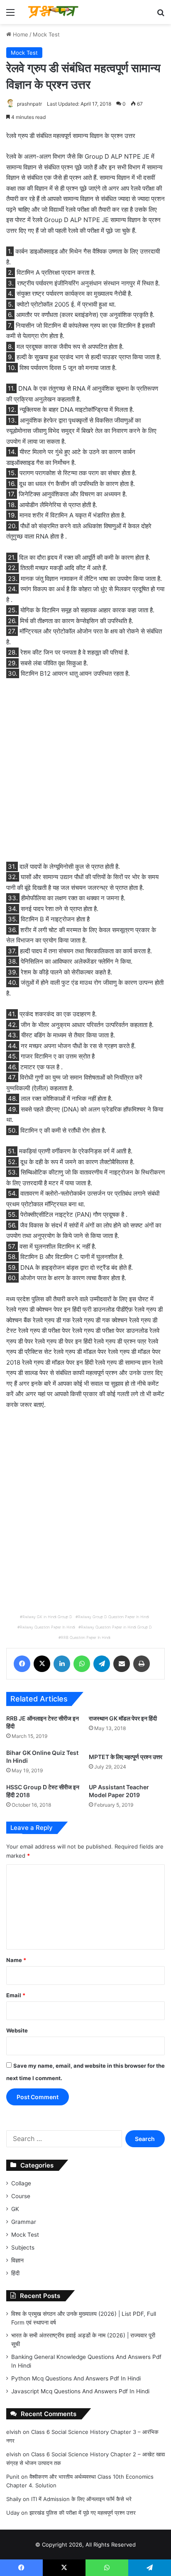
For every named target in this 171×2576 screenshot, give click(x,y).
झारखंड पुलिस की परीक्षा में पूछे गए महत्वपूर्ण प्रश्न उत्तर (83, 2513)
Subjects (23, 2247)
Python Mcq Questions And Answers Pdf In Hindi (76, 2378)
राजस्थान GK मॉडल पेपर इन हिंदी (123, 1718)
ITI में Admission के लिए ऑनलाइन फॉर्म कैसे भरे (81, 2499)
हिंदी (15, 2273)
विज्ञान (17, 2260)
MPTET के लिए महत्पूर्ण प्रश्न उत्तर (126, 1757)
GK (15, 2209)
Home (20, 34)
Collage (21, 2183)
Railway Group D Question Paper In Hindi (114, 1617)
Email (16, 1995)
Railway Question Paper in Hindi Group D (116, 1627)
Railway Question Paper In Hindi (48, 1627)
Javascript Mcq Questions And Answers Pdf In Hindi (80, 2391)
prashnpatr (29, 104)
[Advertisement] (85, 775)
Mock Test (46, 34)
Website (17, 2030)
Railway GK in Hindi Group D (47, 1617)
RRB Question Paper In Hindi (86, 1637)
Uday (13, 2513)
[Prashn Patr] (54, 12)
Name (16, 1960)
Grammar (24, 2222)
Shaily (14, 2499)
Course (21, 2196)
